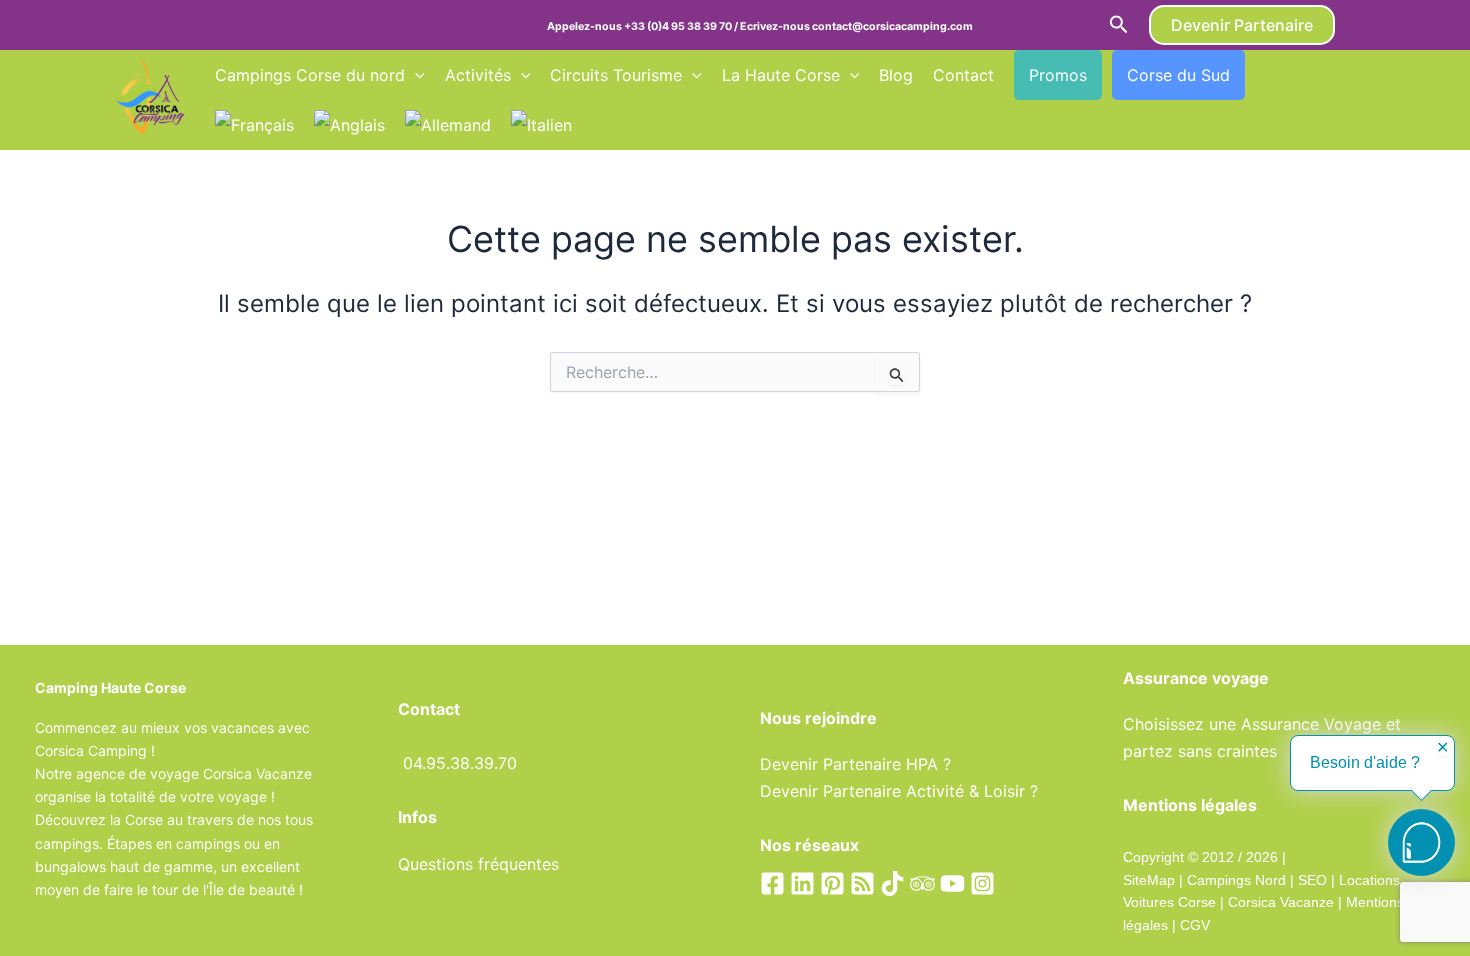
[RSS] (862, 883)
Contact (963, 75)
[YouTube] (952, 883)
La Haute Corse (781, 75)
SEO (1310, 880)
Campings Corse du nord (310, 75)
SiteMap (1149, 880)
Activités (478, 75)
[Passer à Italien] (541, 125)
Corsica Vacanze (1281, 902)
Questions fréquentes (478, 864)
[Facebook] (772, 883)
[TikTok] (892, 883)
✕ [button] (1442, 748)
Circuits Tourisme (616, 75)
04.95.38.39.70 (460, 763)
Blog (896, 75)
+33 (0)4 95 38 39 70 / (682, 26)
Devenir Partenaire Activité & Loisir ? (899, 791)
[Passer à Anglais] (349, 125)
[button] (1119, 25)
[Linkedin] (802, 883)
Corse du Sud (1178, 75)
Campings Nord (1236, 880)
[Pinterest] (832, 883)
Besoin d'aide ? (1365, 762)
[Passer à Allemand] (448, 125)
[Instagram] (982, 883)
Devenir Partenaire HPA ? (855, 764)
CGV (1195, 925)
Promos (1058, 75)
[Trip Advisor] (922, 883)
